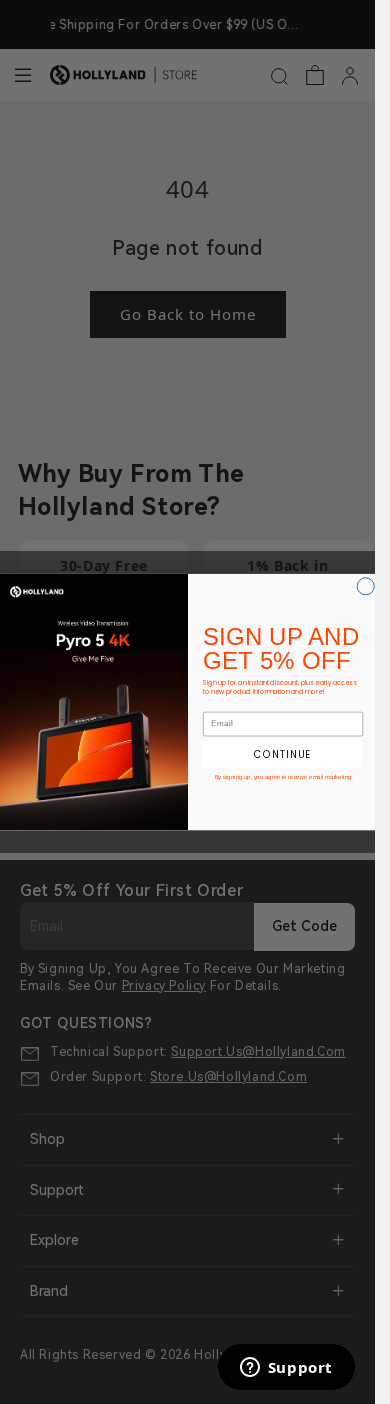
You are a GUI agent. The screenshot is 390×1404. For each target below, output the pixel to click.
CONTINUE (283, 754)
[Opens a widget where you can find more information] (286, 1369)
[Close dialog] (365, 586)
